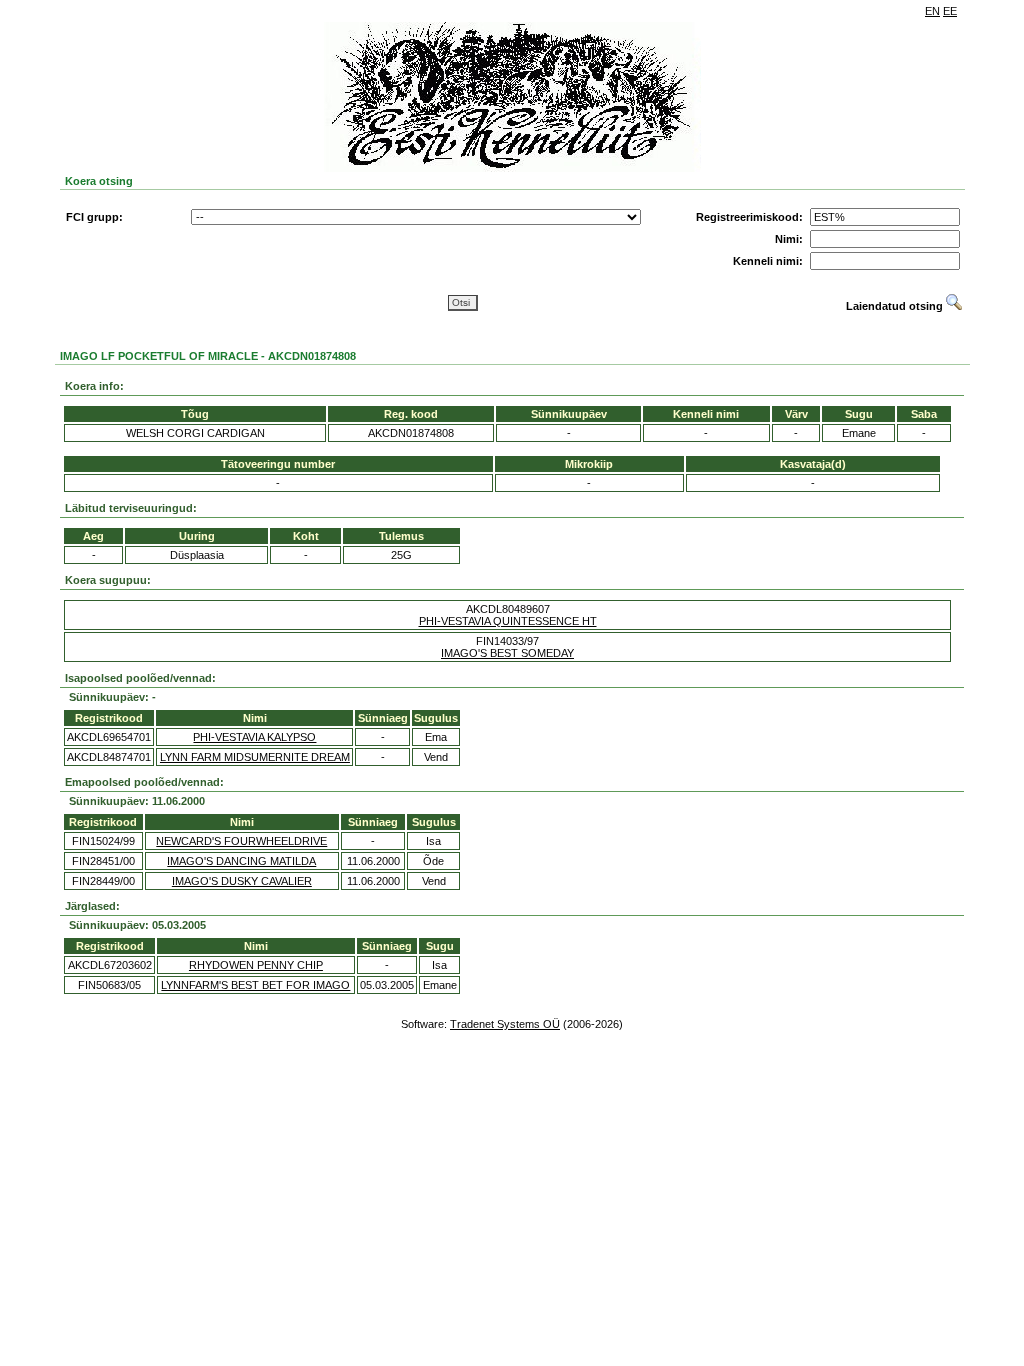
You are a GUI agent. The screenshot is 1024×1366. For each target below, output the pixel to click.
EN (932, 11)
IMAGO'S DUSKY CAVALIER (242, 881)
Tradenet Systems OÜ (505, 1024)
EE (950, 11)
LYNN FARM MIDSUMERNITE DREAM (255, 757)
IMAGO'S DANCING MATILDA (241, 861)
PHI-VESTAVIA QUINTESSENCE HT (508, 621)
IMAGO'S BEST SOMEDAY (507, 653)
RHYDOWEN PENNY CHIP (256, 965)
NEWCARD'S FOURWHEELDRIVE (241, 841)
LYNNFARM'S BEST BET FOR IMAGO (255, 985)
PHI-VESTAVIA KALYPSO (254, 737)
